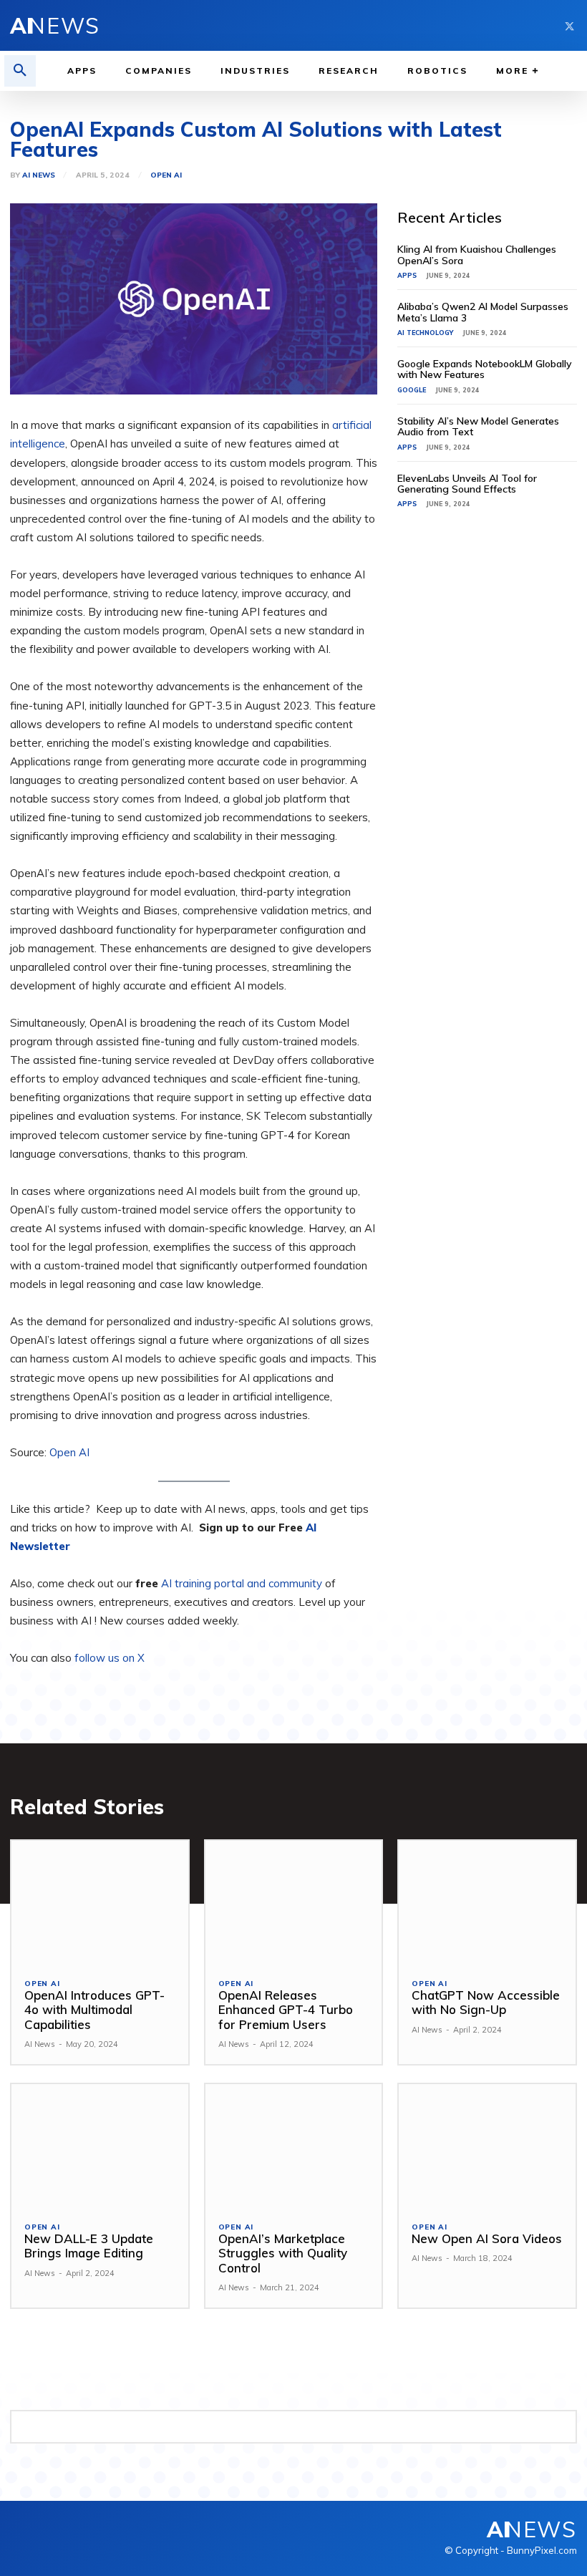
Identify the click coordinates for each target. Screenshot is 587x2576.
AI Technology (425, 333)
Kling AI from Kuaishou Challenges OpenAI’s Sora (477, 255)
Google (412, 390)
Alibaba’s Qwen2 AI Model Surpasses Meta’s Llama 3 (483, 312)
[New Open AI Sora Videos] (487, 2146)
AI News (39, 175)
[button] (20, 71)
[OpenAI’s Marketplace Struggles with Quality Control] (294, 2146)
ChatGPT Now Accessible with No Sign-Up (486, 2002)
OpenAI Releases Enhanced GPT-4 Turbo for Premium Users (286, 2010)
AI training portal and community (242, 1583)
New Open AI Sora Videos (487, 2238)
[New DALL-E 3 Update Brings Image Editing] (100, 2146)
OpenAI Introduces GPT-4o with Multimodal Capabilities (94, 2010)
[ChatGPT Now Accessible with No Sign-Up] (487, 1903)
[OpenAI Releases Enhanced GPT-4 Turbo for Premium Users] (294, 1903)
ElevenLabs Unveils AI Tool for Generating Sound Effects (467, 484)
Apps (407, 275)
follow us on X (110, 1658)
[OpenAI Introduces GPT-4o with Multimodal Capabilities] (100, 1903)
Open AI (166, 175)
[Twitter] (569, 25)
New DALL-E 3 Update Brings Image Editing (89, 2246)
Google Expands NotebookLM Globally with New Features (485, 369)
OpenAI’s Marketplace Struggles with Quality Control (283, 2253)
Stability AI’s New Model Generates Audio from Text (478, 426)
